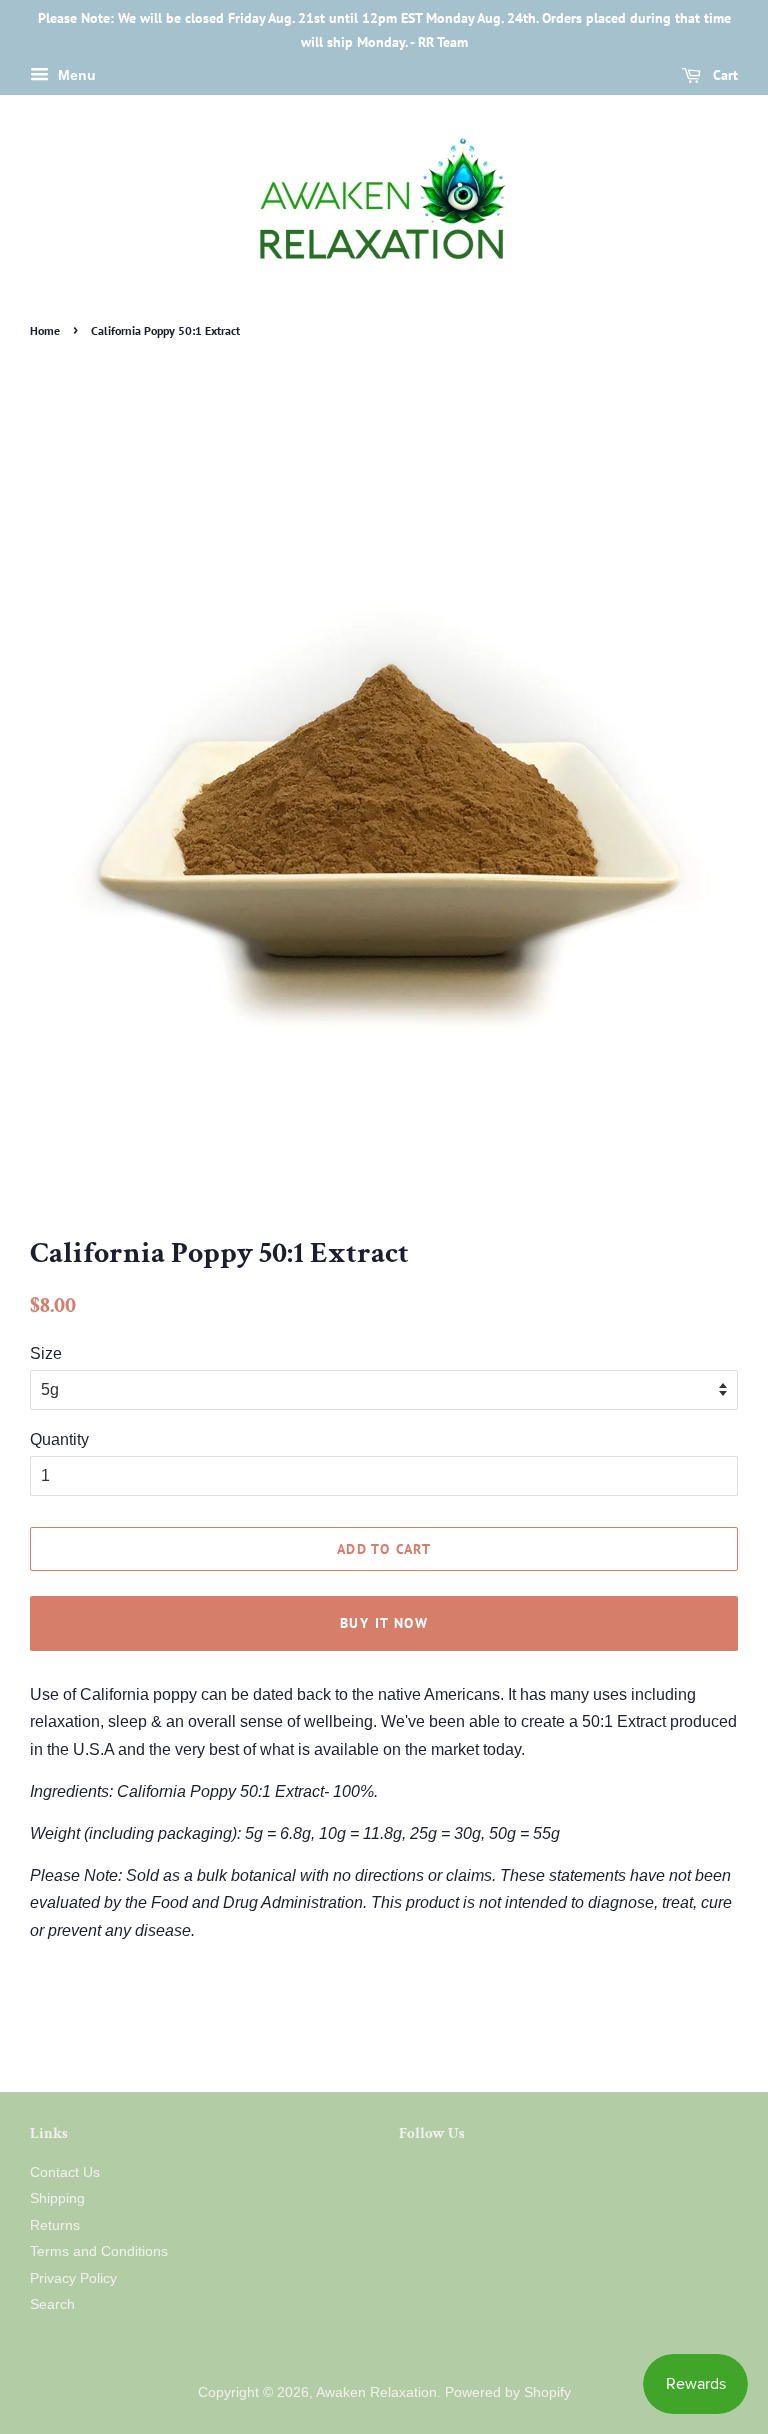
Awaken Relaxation (376, 2392)
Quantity (59, 1439)
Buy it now (384, 1623)
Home (45, 330)
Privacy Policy (73, 2278)
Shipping (57, 2198)
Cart (723, 75)
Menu (75, 75)
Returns (55, 2225)
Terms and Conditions (99, 2251)
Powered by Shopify (508, 2392)
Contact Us (65, 2172)
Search (52, 2304)
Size (46, 1353)
